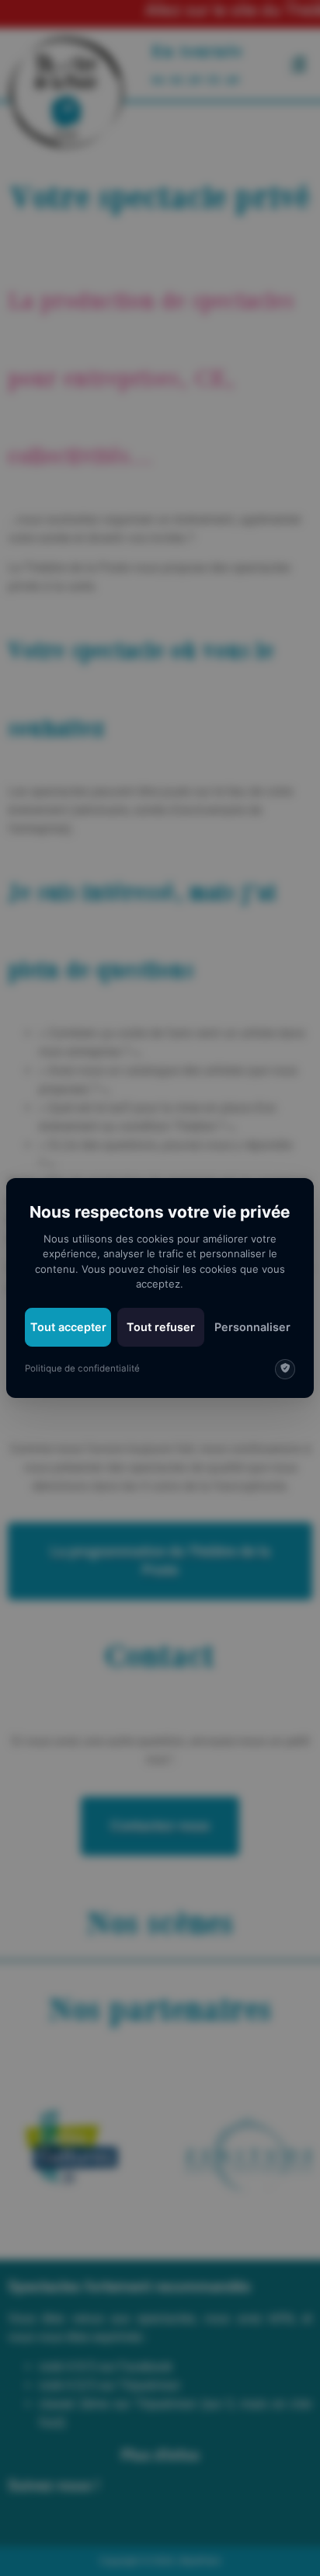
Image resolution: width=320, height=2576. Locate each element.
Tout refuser (161, 1327)
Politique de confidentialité (82, 1368)
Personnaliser (252, 1327)
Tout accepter (68, 1327)
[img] (285, 1369)
